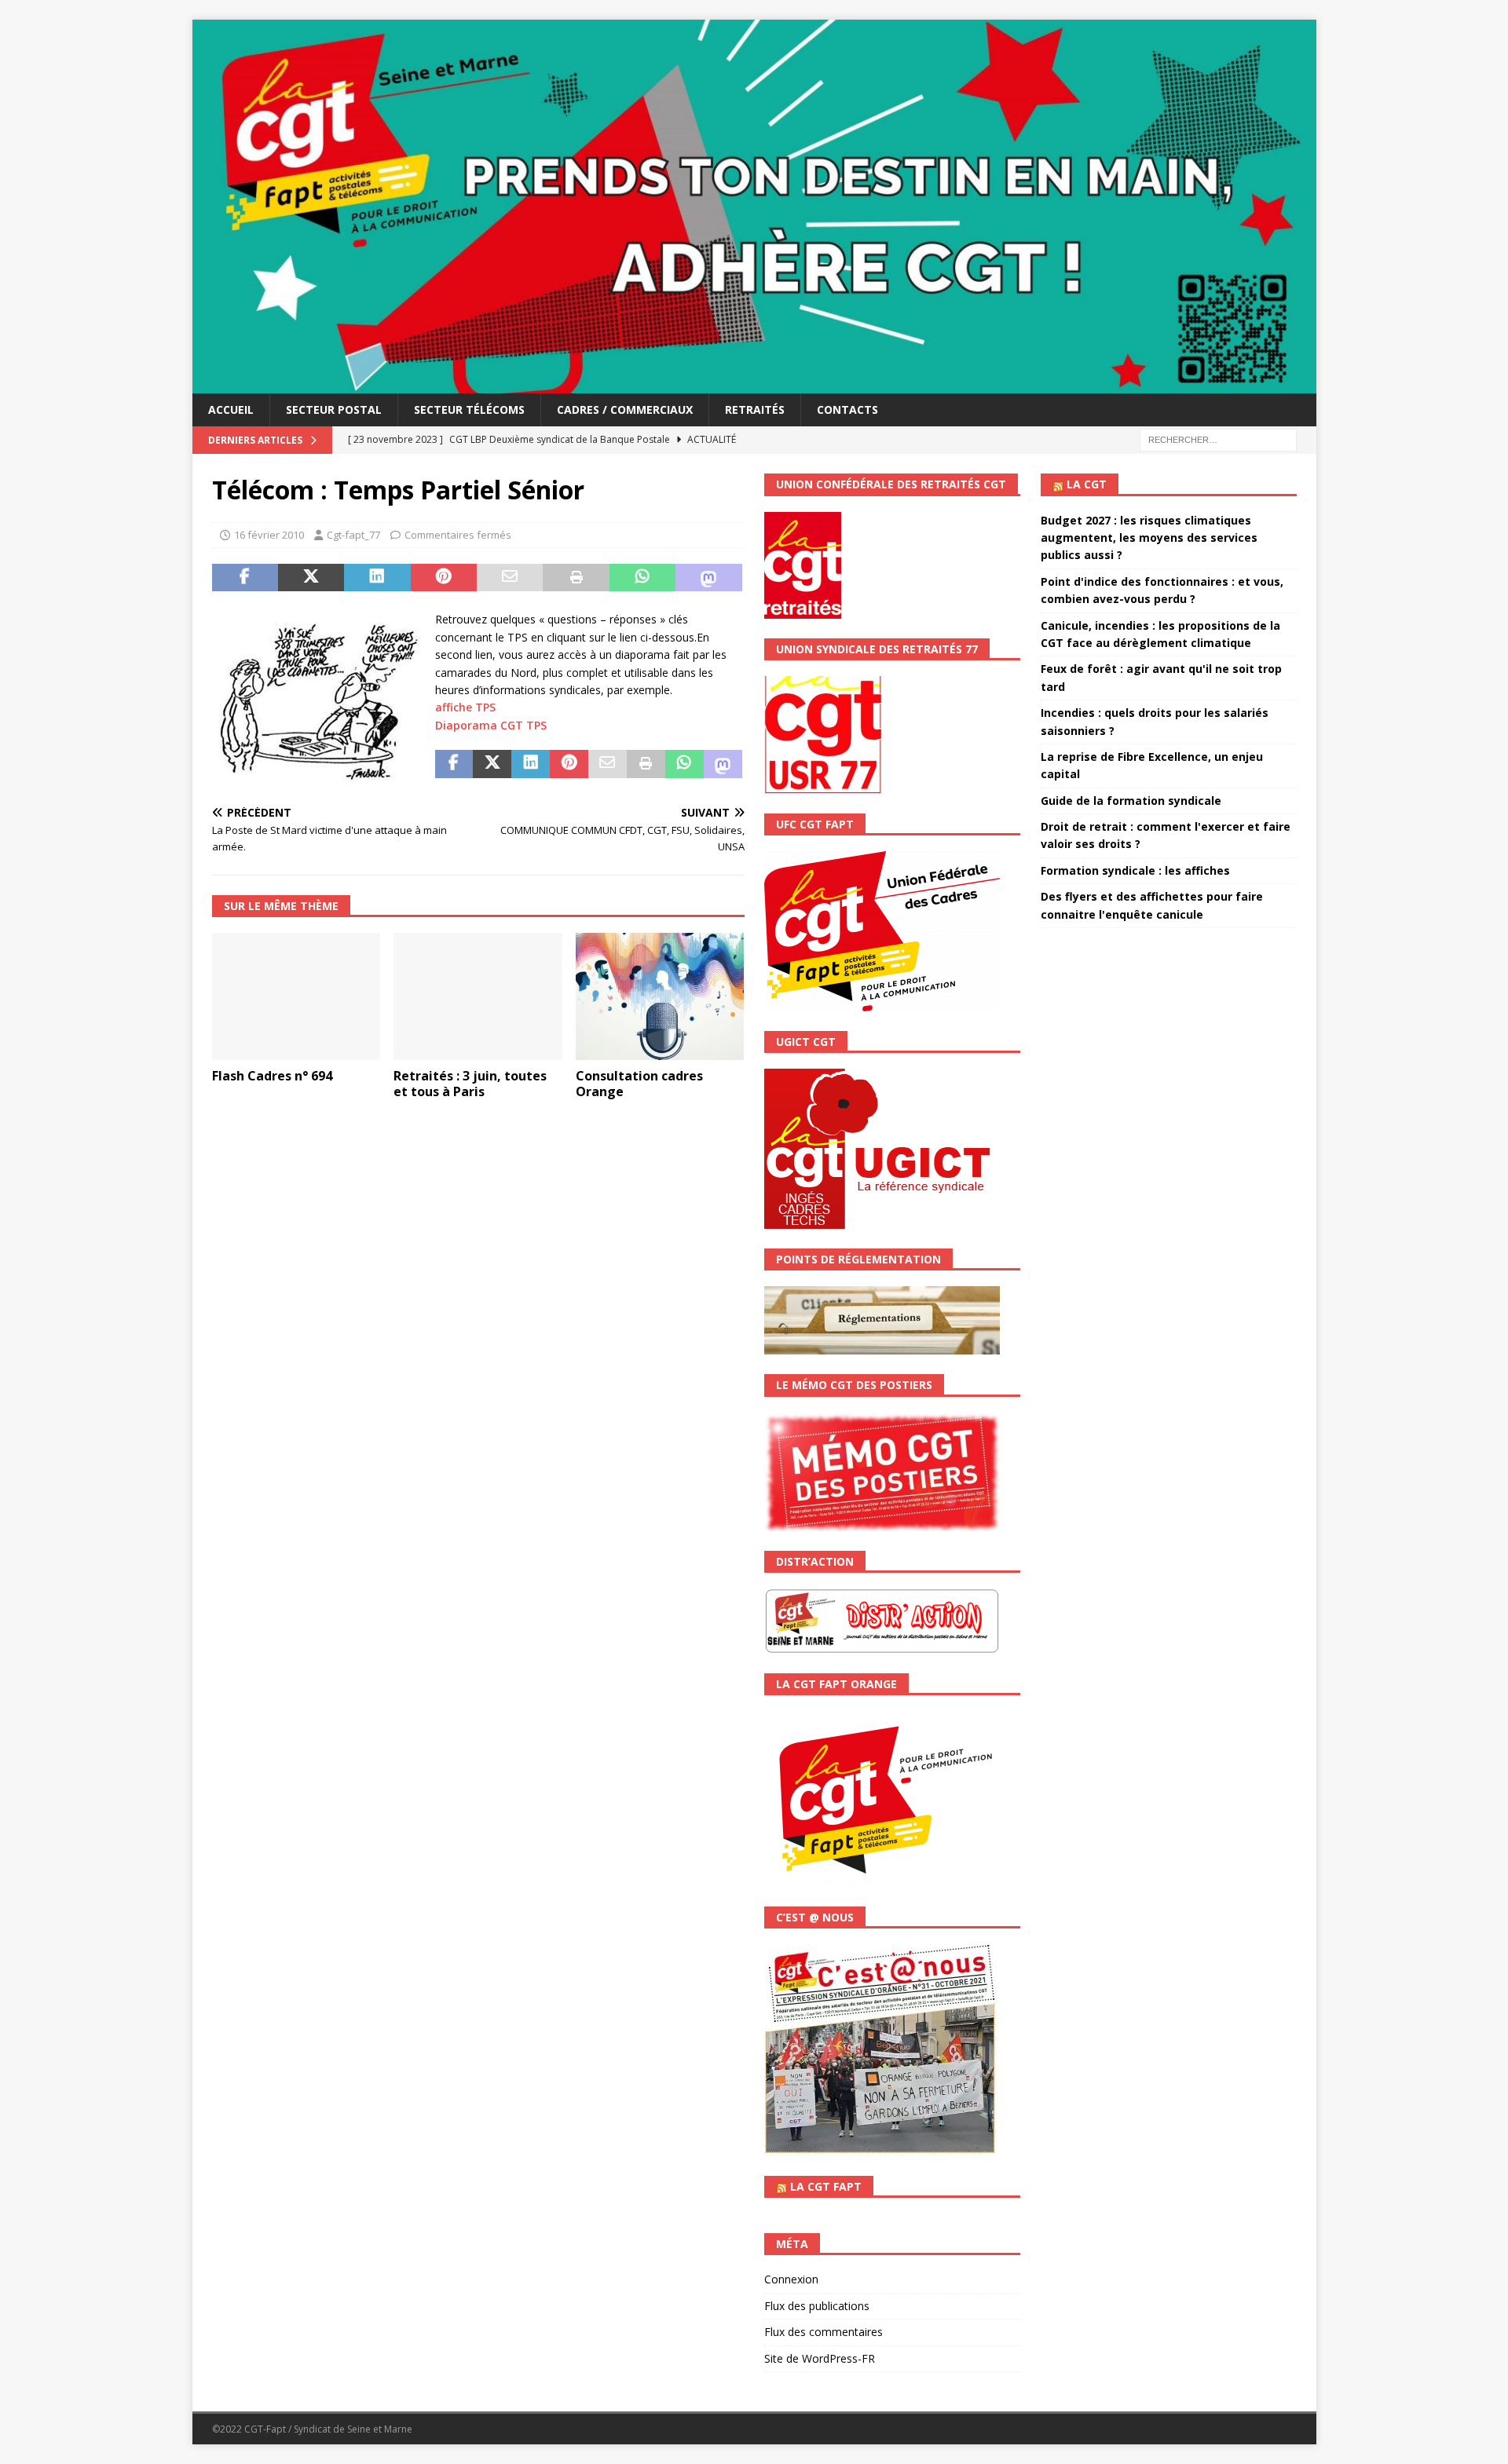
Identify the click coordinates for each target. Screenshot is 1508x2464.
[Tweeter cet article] (311, 578)
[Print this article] (576, 578)
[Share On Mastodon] (708, 578)
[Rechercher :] (1218, 439)
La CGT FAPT (826, 2186)
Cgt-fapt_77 (353, 535)
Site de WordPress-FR (820, 2358)
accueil (231, 409)
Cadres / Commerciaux (625, 409)
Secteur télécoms (469, 409)
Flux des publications (817, 2306)
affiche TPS (465, 707)
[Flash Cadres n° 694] (296, 996)
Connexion (791, 2279)
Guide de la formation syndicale (1131, 801)
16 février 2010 (269, 535)
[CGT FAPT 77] (754, 384)
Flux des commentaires (824, 2332)
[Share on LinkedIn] (377, 578)
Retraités (755, 409)
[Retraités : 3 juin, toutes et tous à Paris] (478, 996)
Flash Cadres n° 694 (272, 1076)
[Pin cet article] (444, 578)
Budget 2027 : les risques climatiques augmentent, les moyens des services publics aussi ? (1149, 538)
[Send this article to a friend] (510, 578)
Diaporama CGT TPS (491, 725)
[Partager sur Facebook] (245, 578)
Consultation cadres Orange (639, 1084)
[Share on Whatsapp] (642, 578)
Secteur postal (334, 409)
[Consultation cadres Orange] (660, 996)
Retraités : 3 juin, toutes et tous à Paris (470, 1084)
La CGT (1087, 484)
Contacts (847, 409)
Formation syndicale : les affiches (1135, 870)
